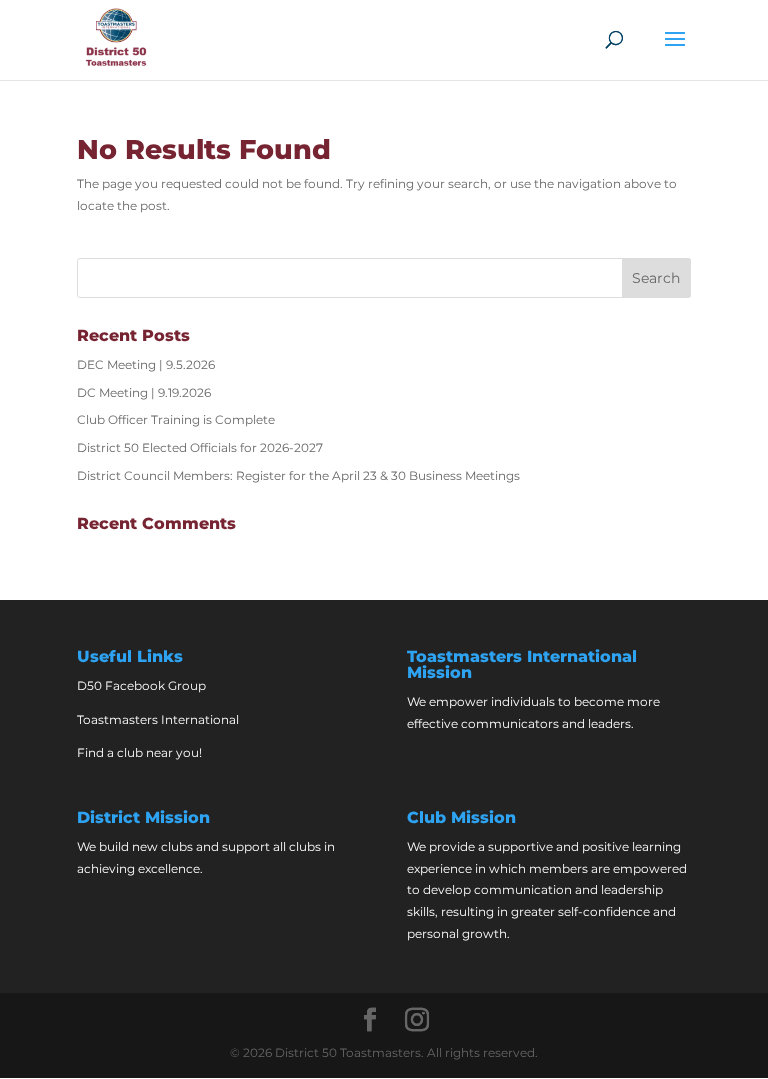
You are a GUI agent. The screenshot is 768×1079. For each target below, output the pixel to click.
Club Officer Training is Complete (176, 419)
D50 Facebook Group (141, 685)
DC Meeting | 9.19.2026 (144, 392)
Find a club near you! (139, 752)
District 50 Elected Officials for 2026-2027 (200, 447)
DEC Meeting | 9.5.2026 (146, 364)
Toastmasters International (158, 719)
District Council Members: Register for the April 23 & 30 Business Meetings (298, 475)
